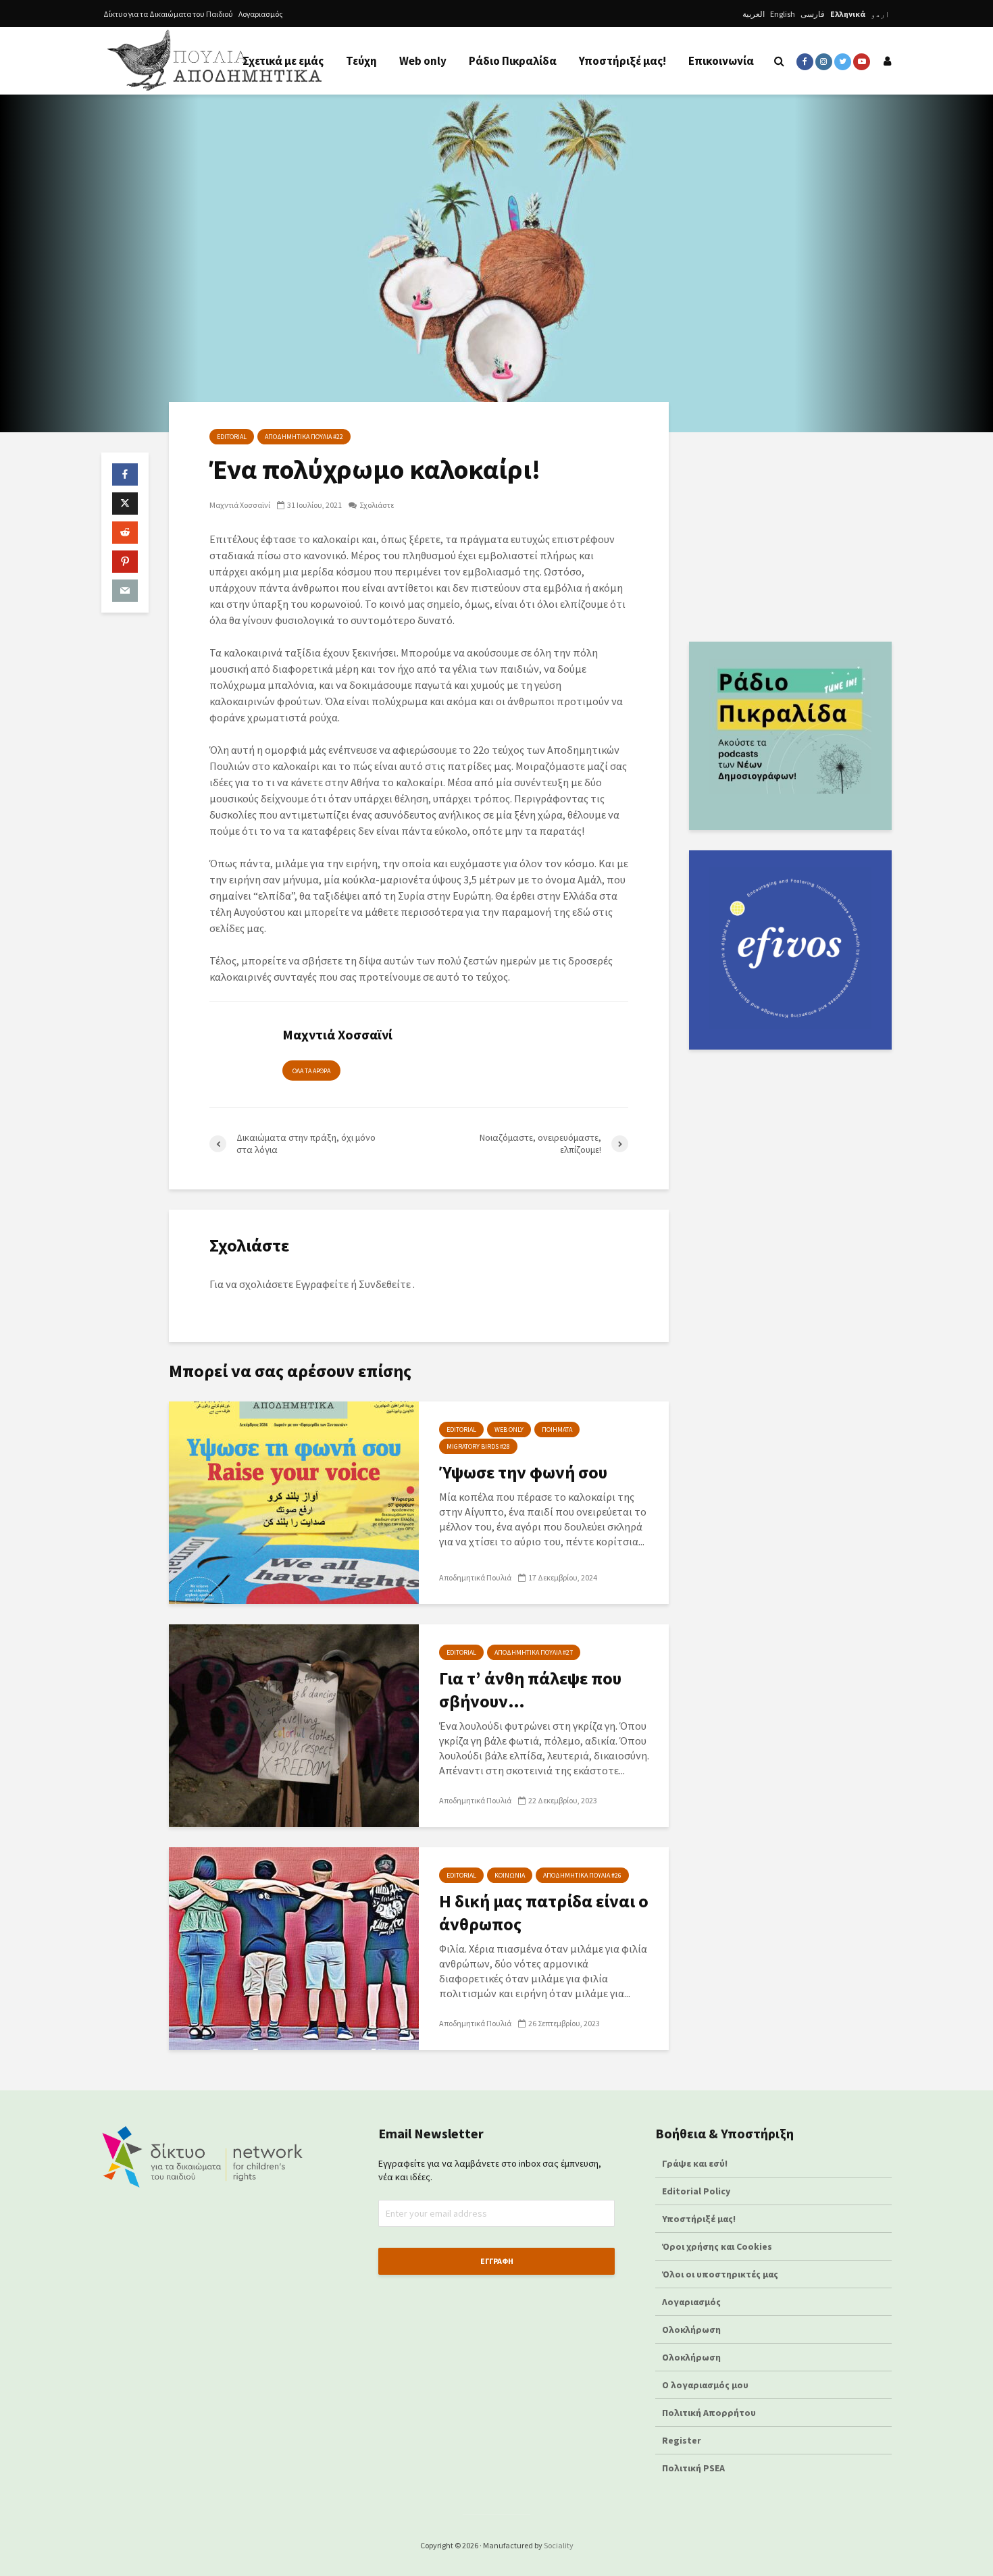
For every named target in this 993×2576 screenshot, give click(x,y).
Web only (423, 61)
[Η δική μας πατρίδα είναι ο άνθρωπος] (294, 1947)
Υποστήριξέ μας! (622, 61)
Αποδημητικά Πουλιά (475, 1577)
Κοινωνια (510, 1875)
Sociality (559, 2545)
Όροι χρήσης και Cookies (717, 2246)
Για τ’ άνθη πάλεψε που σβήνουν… (530, 1690)
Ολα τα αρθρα (311, 1071)
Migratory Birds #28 (478, 1446)
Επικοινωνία (721, 61)
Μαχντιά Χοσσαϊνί (240, 505)
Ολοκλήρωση (691, 2329)
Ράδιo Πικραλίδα (513, 61)
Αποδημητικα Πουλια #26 (582, 1875)
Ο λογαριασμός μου (705, 2385)
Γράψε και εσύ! (695, 2163)
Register (682, 2440)
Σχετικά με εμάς (283, 61)
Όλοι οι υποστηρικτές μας (720, 2274)
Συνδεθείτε (385, 1284)
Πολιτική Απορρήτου (709, 2413)
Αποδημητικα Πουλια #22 (304, 437)
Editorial (232, 437)
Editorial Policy (697, 2191)
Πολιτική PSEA (693, 2468)
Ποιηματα (557, 1429)
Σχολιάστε (377, 505)
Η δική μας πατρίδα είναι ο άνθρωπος (544, 1912)
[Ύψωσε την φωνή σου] (294, 1501)
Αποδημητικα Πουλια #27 (534, 1652)
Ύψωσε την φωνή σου (523, 1472)
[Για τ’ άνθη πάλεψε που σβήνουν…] (294, 1724)
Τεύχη (361, 61)
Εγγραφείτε (322, 1284)
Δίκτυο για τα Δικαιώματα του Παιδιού (168, 14)
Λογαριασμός (261, 14)
